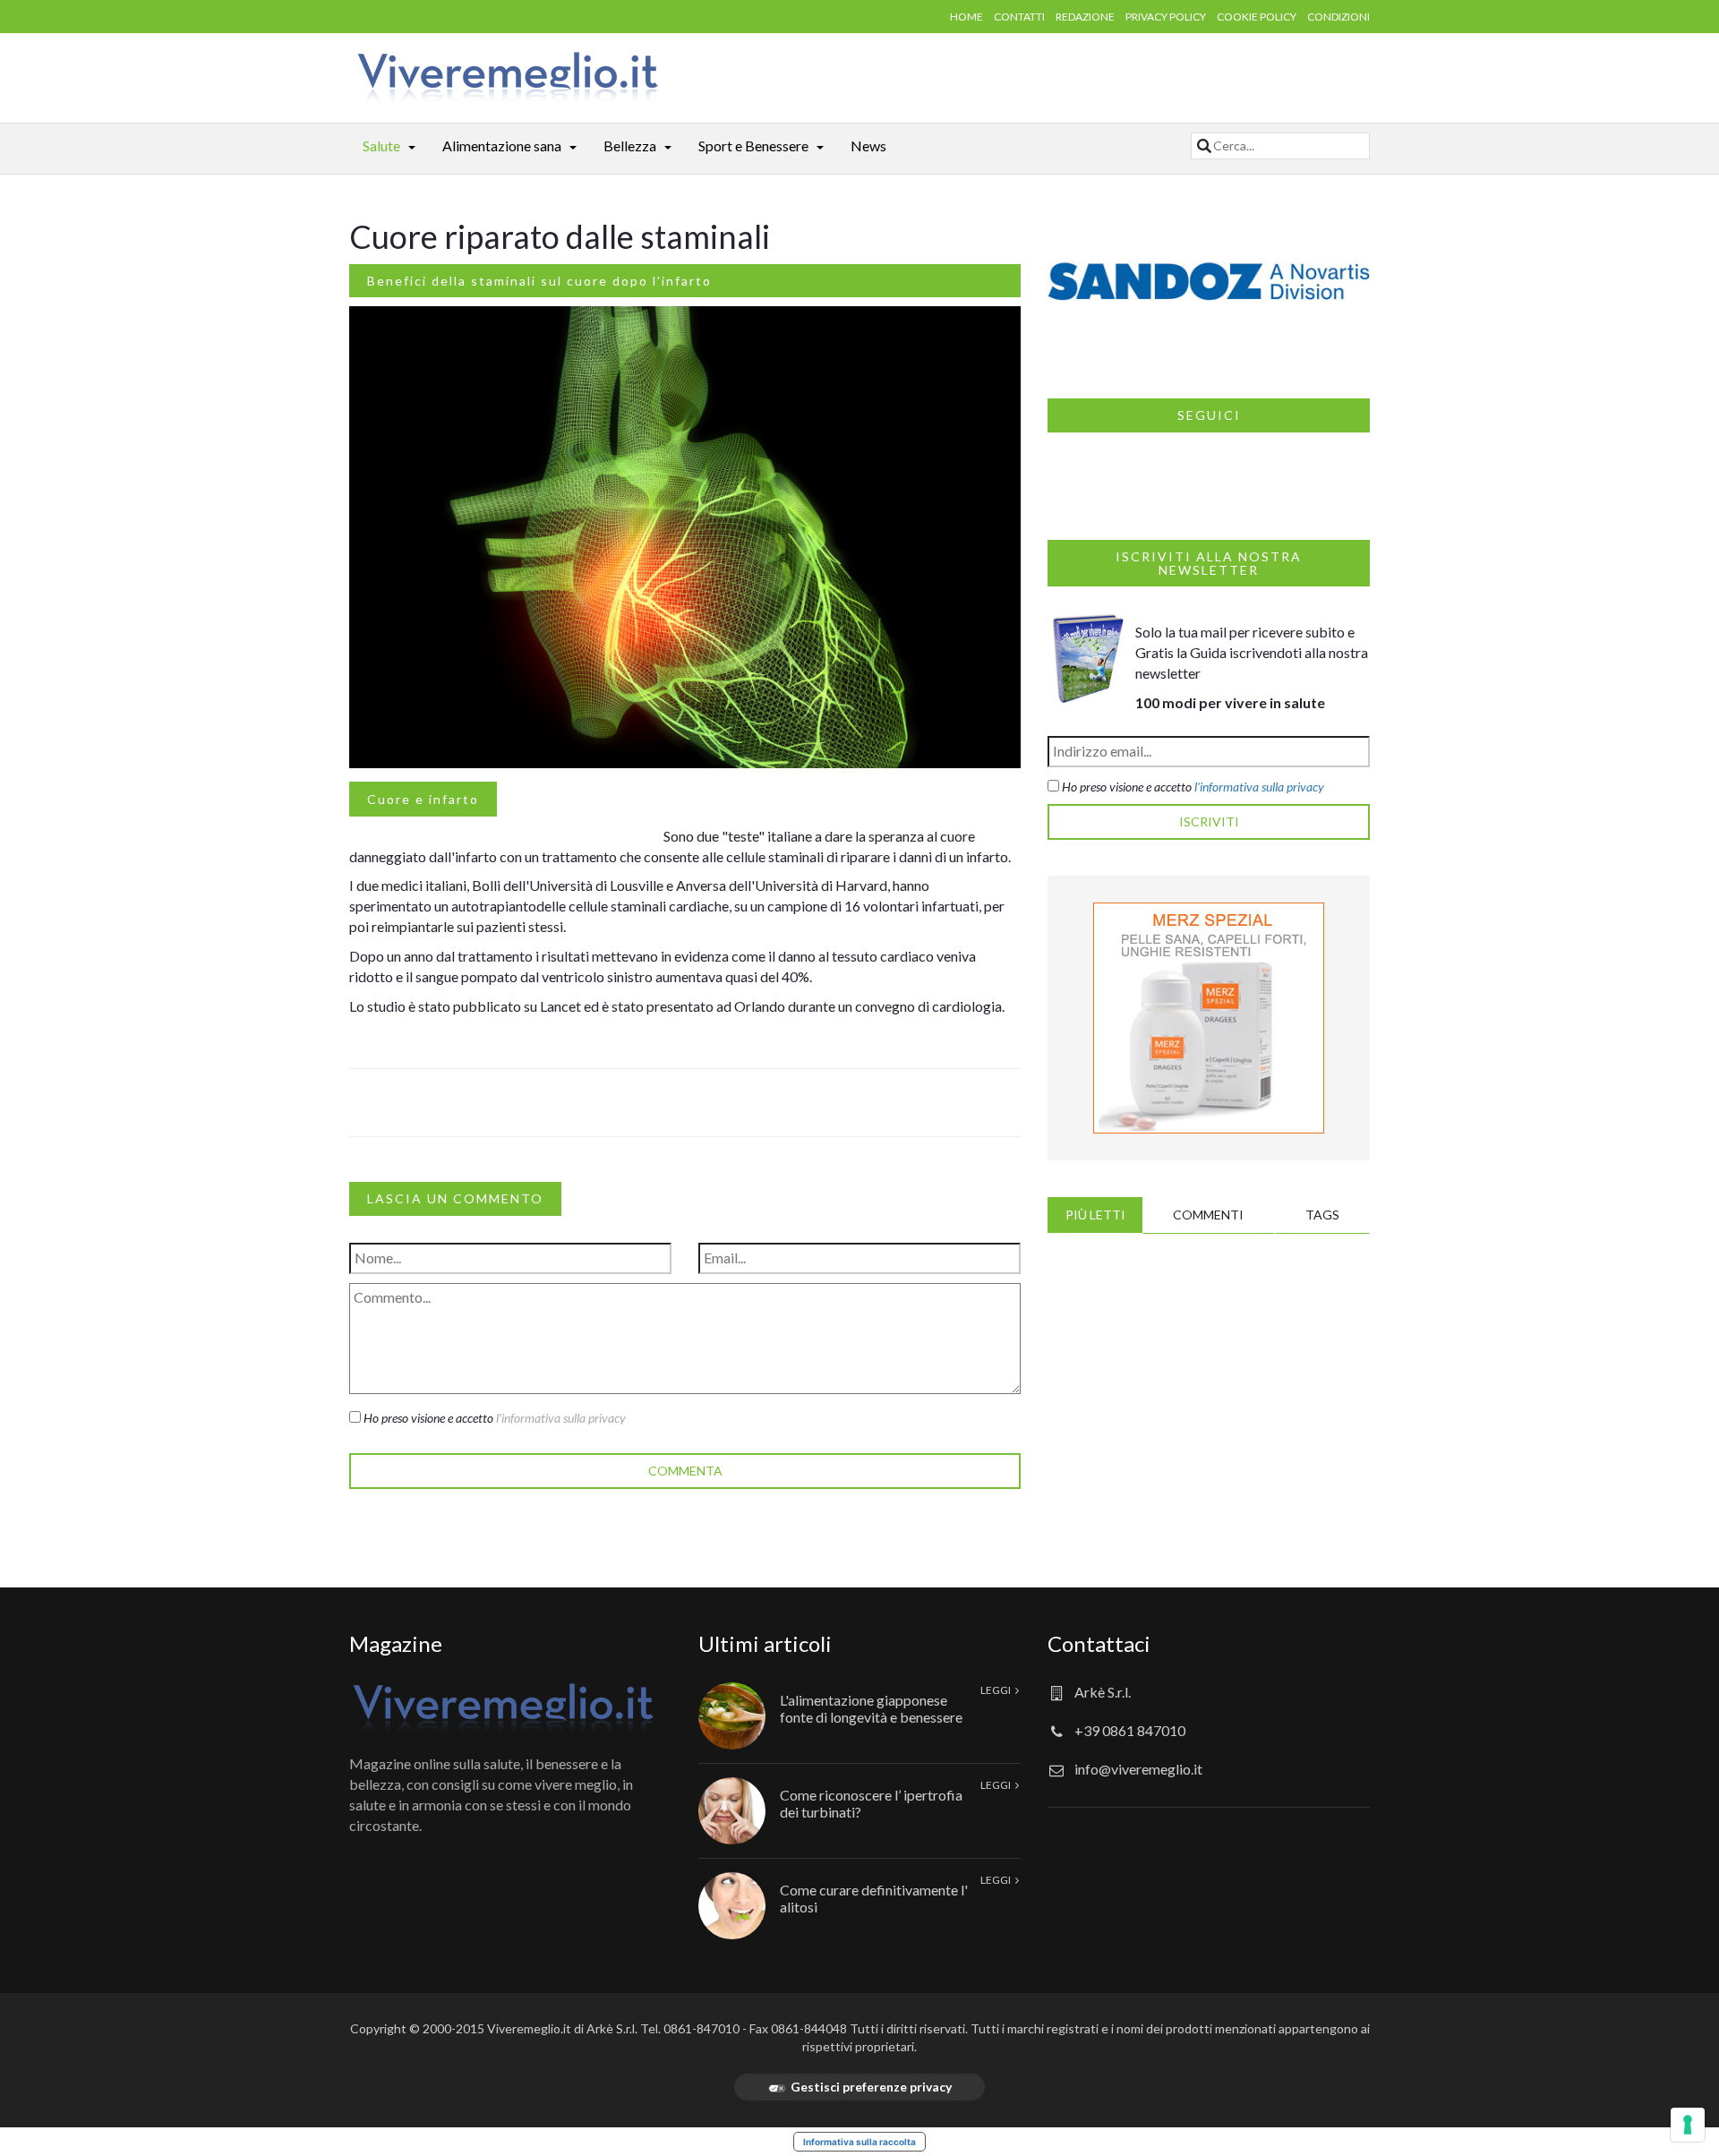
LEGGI (996, 1690)
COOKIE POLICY (1257, 17)
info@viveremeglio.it (1138, 1769)
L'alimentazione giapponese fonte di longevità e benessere (871, 1708)
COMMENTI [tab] (1208, 1215)
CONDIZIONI (1338, 17)
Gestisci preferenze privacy (871, 2087)
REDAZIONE (1085, 17)
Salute (381, 145)
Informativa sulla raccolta (859, 2142)
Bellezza (630, 145)
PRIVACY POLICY (1166, 17)
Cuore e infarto (423, 799)
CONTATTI (1019, 17)
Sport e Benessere (753, 145)
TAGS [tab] (1322, 1215)
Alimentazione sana (502, 145)
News (868, 145)
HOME (966, 17)
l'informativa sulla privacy (561, 1418)
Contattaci (1099, 1643)
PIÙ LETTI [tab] (1095, 1215)
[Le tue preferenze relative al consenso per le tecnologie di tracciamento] (1688, 2125)
